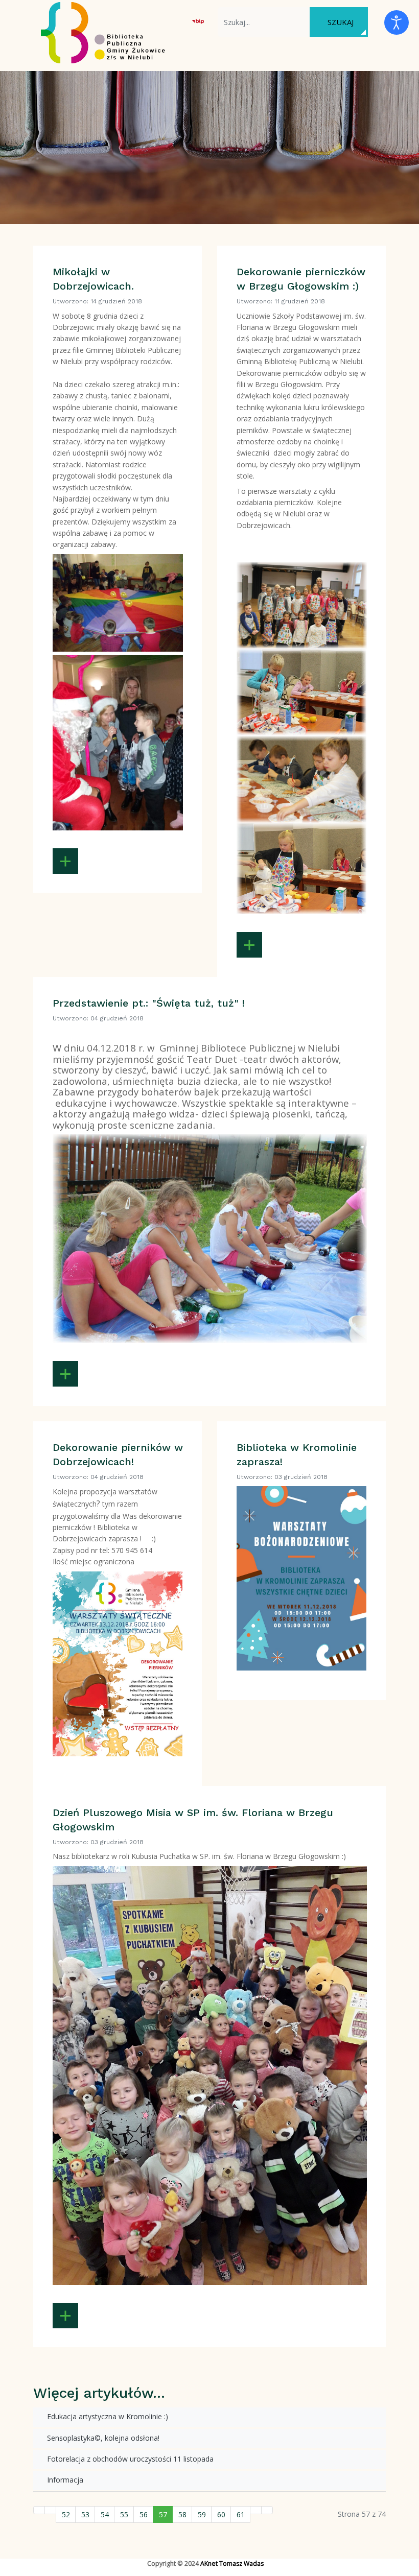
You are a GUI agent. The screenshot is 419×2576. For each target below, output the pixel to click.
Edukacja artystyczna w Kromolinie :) (107, 2416)
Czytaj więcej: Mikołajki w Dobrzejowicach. (65, 861)
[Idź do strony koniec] (267, 2510)
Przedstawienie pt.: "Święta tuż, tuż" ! (149, 1003)
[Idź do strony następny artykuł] (256, 2510)
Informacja (64, 2480)
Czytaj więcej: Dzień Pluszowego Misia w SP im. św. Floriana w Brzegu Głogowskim (65, 2316)
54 (105, 2514)
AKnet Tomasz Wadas (232, 2563)
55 (124, 2514)
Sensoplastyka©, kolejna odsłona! (102, 2438)
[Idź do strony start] (39, 2510)
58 (182, 2514)
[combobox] (264, 22)
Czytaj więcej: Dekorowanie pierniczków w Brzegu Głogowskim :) (249, 945)
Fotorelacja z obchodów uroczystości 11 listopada (129, 2459)
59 (202, 2514)
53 (85, 2514)
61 (241, 2514)
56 (144, 2514)
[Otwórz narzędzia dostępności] (397, 22)
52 (66, 2514)
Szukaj (341, 22)
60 (221, 2514)
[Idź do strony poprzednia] (50, 2510)
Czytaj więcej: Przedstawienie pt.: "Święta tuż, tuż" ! (65, 1374)
